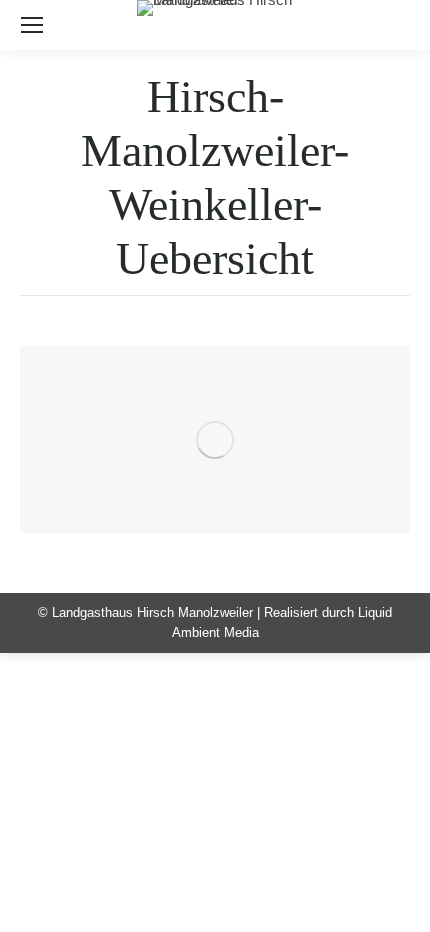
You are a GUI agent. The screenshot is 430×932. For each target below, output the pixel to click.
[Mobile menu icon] (32, 25)
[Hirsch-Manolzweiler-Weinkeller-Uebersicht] (215, 439)
